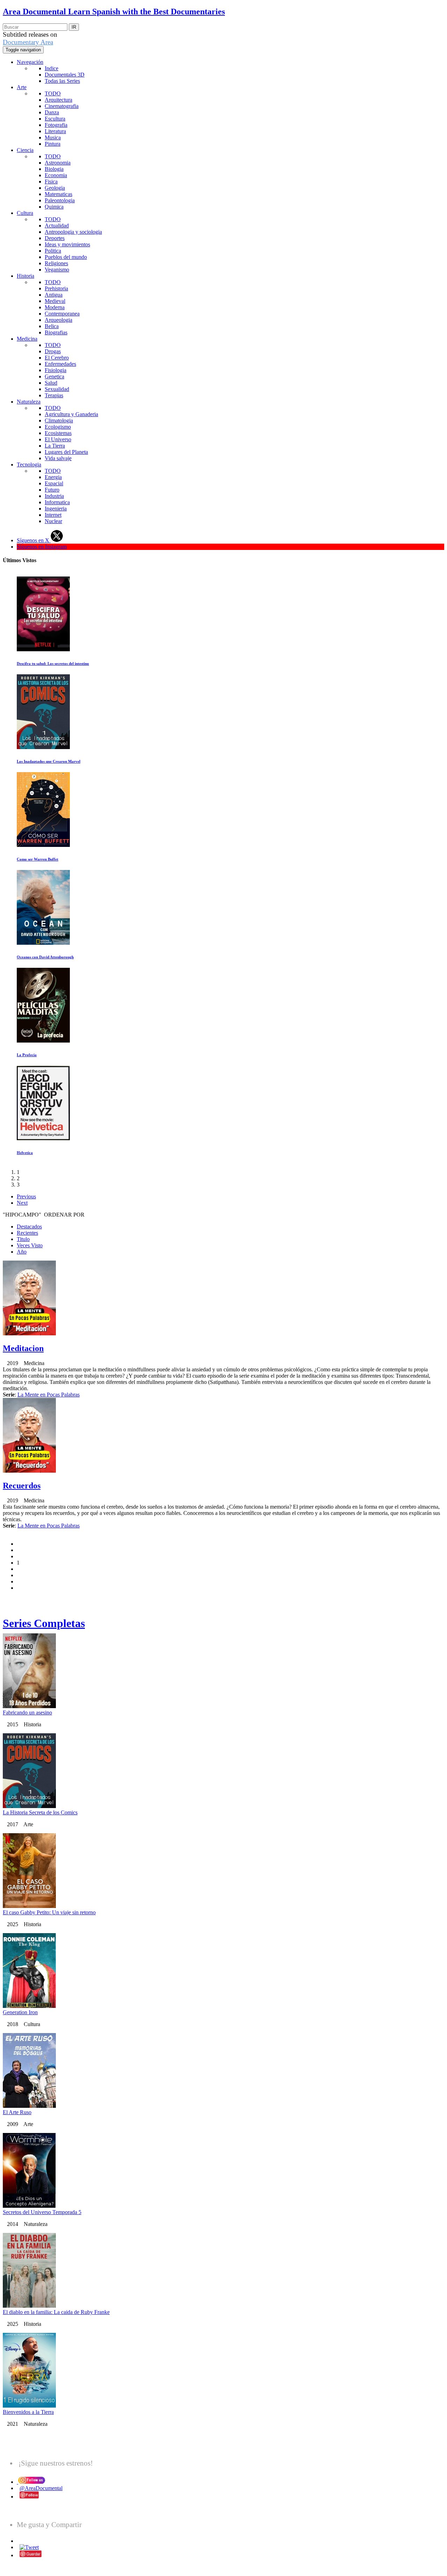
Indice (52, 68)
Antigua (54, 295)
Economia (56, 175)
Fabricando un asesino (27, 1713)
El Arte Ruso (17, 2112)
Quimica (54, 207)
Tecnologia (29, 465)
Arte (22, 87)
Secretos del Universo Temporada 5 (42, 2212)
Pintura (53, 144)
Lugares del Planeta (66, 452)
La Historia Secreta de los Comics (40, 1812)
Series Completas (44, 1623)
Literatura (55, 131)
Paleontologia (60, 200)
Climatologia (59, 420)
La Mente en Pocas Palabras (49, 1395)
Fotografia (56, 125)
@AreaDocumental (41, 2488)
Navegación (30, 62)
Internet (53, 515)
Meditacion (23, 1348)
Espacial (54, 483)
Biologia (54, 169)
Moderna (55, 307)
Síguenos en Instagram (42, 547)
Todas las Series (62, 81)
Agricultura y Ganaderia (71, 414)
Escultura (55, 119)
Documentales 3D (65, 75)
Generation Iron (20, 2012)
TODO (53, 93)
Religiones (56, 263)
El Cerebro (57, 358)
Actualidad (57, 226)
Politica (53, 251)
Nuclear (53, 521)
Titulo (23, 1239)
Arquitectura (58, 100)
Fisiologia (56, 370)
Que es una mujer (49, 859)
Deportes (55, 238)
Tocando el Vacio (49, 957)
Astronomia (58, 163)
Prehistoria (56, 288)
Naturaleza (29, 402)
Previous (26, 1196)
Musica (53, 137)
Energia (53, 477)
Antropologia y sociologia (73, 232)
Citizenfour (44, 761)
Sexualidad (57, 389)
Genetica (54, 376)
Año (22, 1252)
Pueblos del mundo (66, 257)
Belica (52, 326)
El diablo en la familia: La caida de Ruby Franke (56, 2312)
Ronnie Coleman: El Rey (55, 1153)
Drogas (53, 351)
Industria (54, 496)
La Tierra (55, 446)
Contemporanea (62, 314)
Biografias (56, 332)
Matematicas (58, 194)
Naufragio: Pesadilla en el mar (60, 663)
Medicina (27, 339)
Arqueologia (58, 320)
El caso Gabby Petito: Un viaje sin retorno (70, 1055)
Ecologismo (58, 427)
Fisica (51, 182)
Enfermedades (60, 364)
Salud (51, 383)
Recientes (27, 1233)
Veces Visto (30, 1245)
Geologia (55, 188)
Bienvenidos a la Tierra (28, 2412)
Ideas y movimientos (67, 244)
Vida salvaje (58, 458)
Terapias (54, 395)
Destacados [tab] (29, 1227)
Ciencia (25, 150)
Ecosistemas (58, 433)
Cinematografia (62, 106)
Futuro (52, 490)
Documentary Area (28, 42)
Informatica (57, 502)
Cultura (25, 213)
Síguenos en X (34, 540)
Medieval (55, 301)
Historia (25, 276)
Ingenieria (56, 509)
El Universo (58, 439)
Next (22, 1203)
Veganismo (57, 270)
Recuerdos (22, 1486)
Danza (52, 112)
